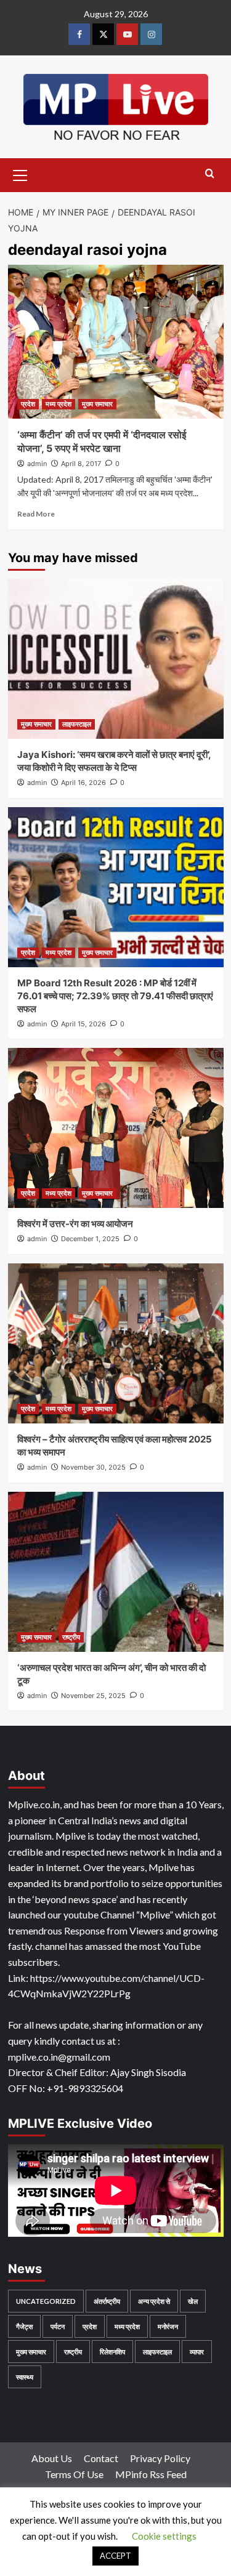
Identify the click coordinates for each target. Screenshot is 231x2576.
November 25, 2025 (93, 1696)
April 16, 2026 (83, 783)
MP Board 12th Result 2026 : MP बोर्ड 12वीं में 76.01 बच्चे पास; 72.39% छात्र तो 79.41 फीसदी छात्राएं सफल (115, 996)
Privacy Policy (160, 2458)
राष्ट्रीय (71, 1637)
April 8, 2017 (81, 464)
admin (37, 464)
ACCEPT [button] (115, 2556)
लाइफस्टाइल (77, 724)
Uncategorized (46, 2301)
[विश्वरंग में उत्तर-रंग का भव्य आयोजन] (116, 1128)
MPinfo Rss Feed (151, 2474)
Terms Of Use (74, 2474)
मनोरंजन (168, 2326)
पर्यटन (58, 2326)
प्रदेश (28, 404)
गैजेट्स (24, 2326)
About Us (52, 2458)
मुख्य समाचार (97, 404)
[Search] (210, 174)
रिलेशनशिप (112, 2352)
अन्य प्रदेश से (154, 2301)
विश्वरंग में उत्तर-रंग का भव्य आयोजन (75, 1224)
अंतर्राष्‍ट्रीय (107, 2301)
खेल (193, 2301)
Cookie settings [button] (164, 2536)
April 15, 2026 (83, 1024)
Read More (36, 514)
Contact (101, 2458)
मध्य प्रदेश (59, 404)
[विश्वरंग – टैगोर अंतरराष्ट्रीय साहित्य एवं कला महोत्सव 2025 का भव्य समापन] (116, 1343)
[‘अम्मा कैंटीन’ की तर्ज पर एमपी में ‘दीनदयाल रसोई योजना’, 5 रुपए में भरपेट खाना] (116, 342)
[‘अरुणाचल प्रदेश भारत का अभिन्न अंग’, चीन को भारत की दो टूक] (116, 1572)
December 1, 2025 (90, 1239)
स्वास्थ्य (25, 2377)
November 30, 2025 (93, 1467)
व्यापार (197, 2352)
